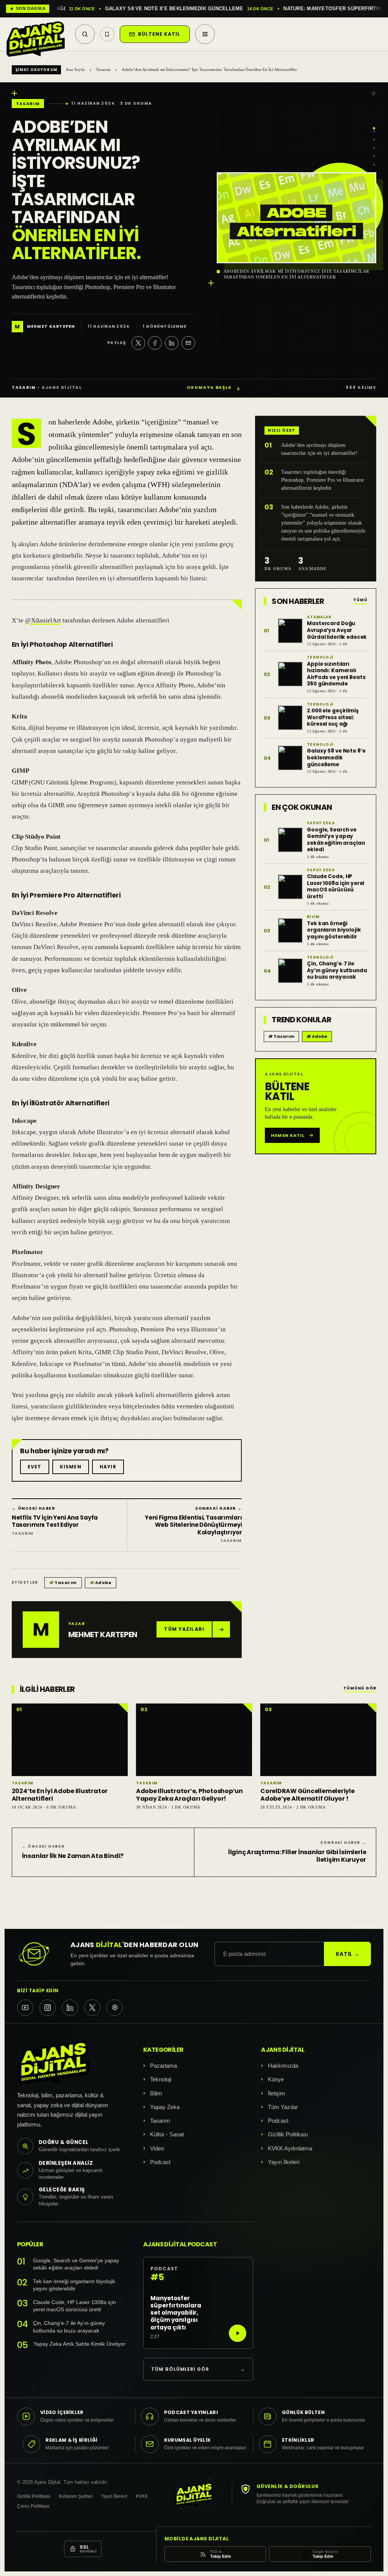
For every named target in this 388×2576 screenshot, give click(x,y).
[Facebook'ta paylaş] (155, 343)
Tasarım (103, 69)
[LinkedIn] (70, 2008)
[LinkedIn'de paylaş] (172, 343)
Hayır (108, 1467)
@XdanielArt (43, 620)
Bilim (156, 2093)
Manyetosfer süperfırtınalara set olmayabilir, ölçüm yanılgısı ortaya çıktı (176, 2313)
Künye (276, 2079)
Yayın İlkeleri (284, 2162)
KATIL (348, 1954)
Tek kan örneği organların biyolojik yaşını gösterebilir (74, 2285)
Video (157, 2148)
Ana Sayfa (75, 69)
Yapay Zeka (165, 2107)
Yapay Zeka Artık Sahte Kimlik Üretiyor (79, 2344)
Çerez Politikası (33, 2506)
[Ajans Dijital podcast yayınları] (115, 2008)
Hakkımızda (283, 2066)
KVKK (142, 2496)
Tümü (360, 600)
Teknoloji (161, 2079)
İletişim (277, 2093)
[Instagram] (48, 2008)
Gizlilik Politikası (288, 2134)
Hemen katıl (288, 1135)
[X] (92, 2008)
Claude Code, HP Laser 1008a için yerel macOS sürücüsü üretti (74, 2306)
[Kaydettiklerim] (107, 34)
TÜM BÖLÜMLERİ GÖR (198, 2369)
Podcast (160, 2162)
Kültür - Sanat (167, 2134)
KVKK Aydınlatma (290, 2148)
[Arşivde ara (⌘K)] (85, 34)
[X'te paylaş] (138, 343)
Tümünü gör (360, 1689)
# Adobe (317, 1036)
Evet (35, 1467)
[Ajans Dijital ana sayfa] (36, 34)
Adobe (101, 1583)
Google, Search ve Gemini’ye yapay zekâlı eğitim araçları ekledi (76, 2264)
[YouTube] (25, 2008)
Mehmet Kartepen (51, 327)
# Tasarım (281, 1036)
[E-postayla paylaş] (188, 343)
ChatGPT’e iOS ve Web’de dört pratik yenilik (234, 9)
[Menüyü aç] (205, 34)
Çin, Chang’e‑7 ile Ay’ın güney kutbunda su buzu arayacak (69, 2327)
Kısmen (71, 1467)
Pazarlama (163, 2066)
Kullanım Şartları (76, 2496)
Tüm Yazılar (283, 2107)
